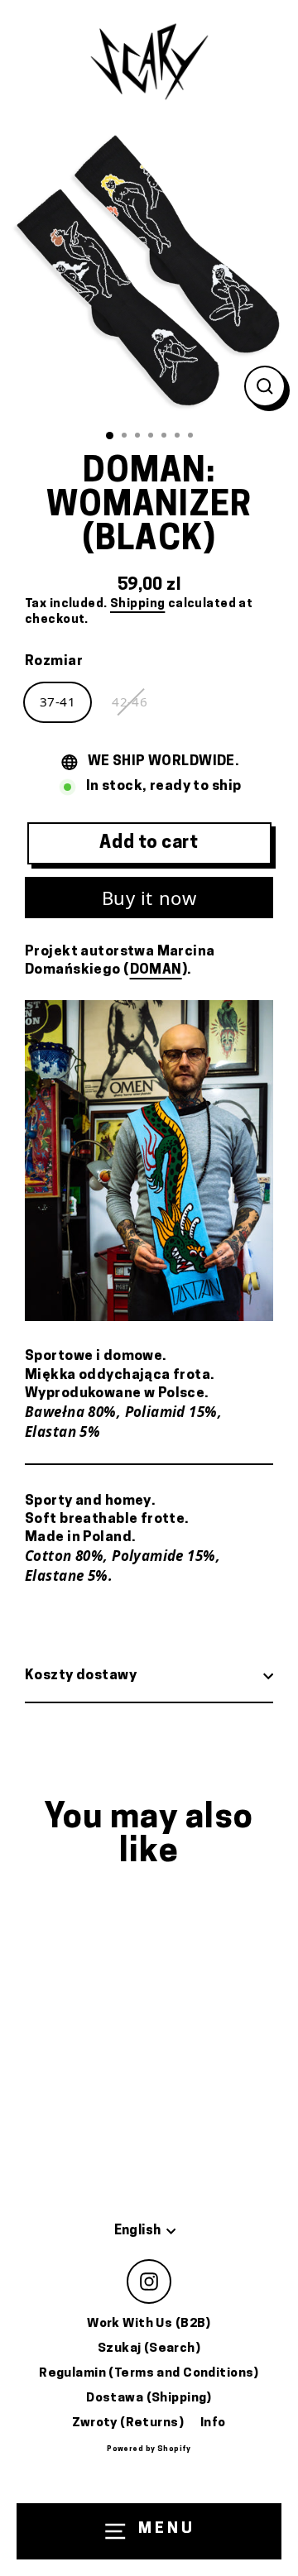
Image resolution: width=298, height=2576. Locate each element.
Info (213, 2423)
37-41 (58, 701)
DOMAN (156, 970)
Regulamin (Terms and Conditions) (149, 2374)
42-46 (130, 701)
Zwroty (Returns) (128, 2423)
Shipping (137, 604)
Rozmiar (54, 661)
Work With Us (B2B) (149, 2324)
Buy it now (149, 898)
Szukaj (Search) (149, 2349)
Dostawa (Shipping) (149, 2399)
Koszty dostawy (81, 1676)
